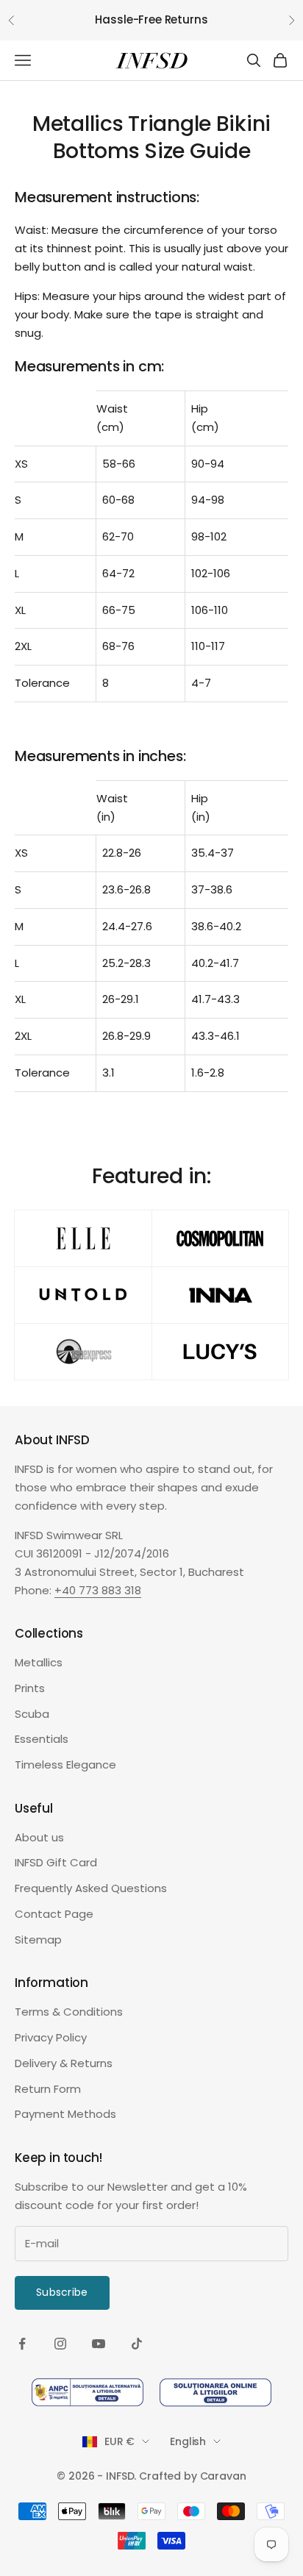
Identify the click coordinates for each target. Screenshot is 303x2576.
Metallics (39, 1662)
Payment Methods (65, 2114)
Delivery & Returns (64, 2063)
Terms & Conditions (69, 2012)
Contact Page (54, 1914)
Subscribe (62, 2292)
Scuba (32, 1714)
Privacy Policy (51, 2037)
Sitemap (38, 1940)
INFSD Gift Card (56, 1862)
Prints (30, 1688)
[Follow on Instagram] (60, 2344)
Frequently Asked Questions (91, 1888)
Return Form (48, 2089)
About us (39, 1837)
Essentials (42, 1739)
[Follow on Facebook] (22, 2344)
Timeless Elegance (65, 1765)
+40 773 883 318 (98, 1590)
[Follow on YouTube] (99, 2344)
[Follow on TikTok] (137, 2344)
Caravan (223, 2476)
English (188, 2441)
